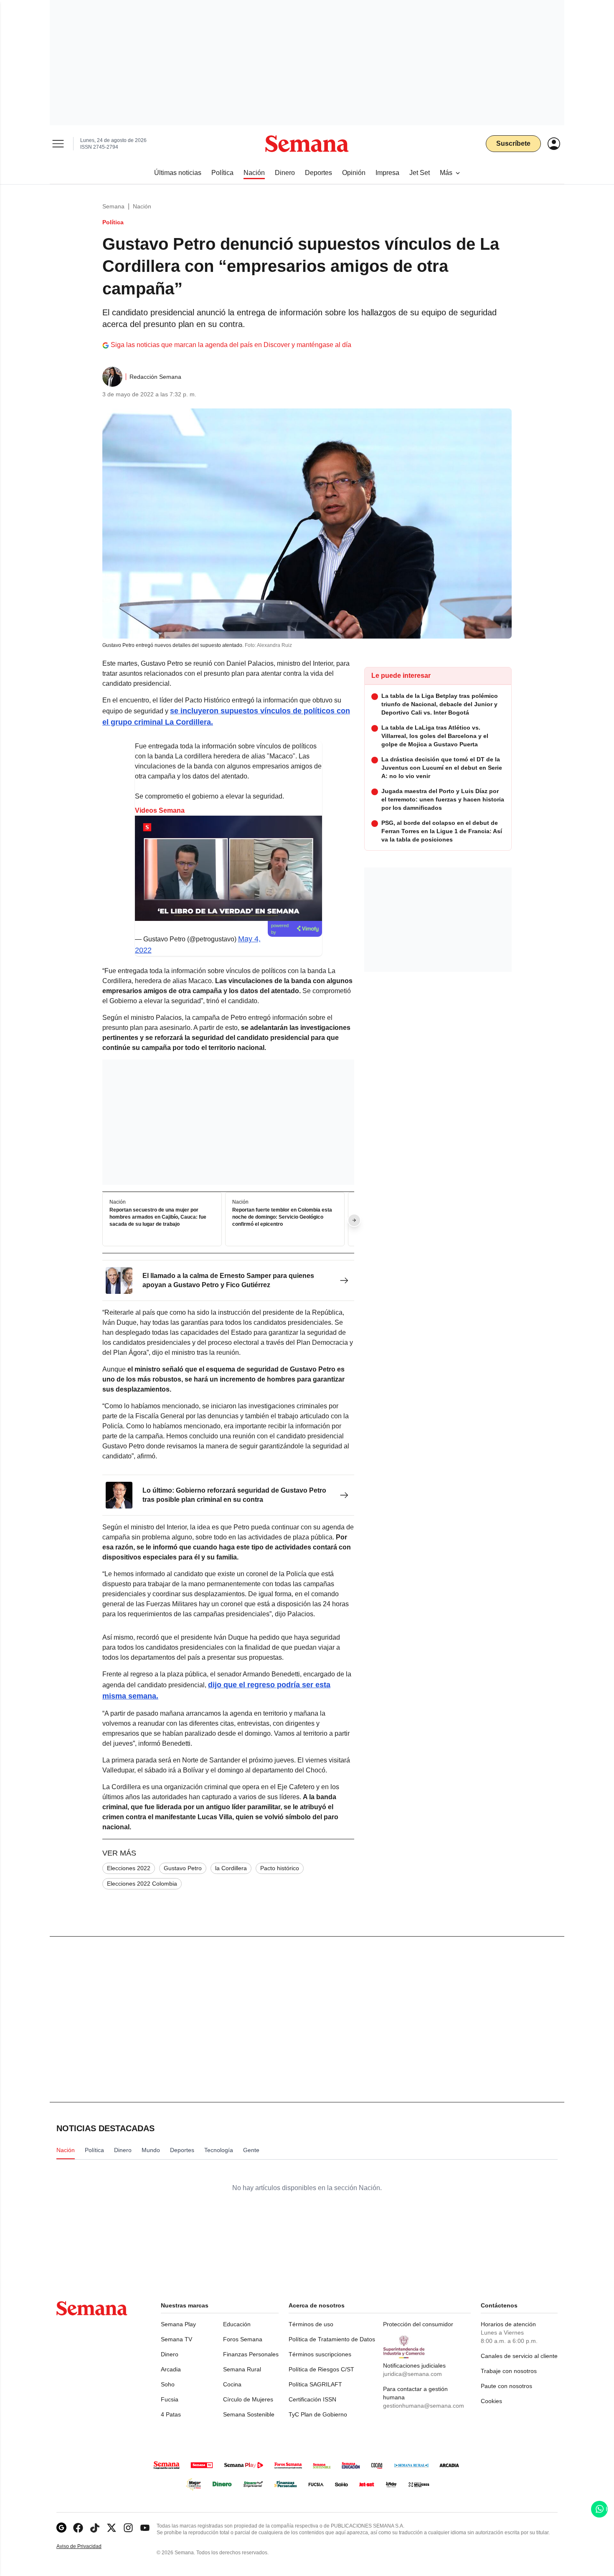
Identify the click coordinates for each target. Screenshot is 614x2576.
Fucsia (170, 2399)
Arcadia (171, 2369)
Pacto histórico (280, 1868)
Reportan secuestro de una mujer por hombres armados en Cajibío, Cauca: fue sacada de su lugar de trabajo (158, 1217)
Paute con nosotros (506, 2386)
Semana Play (178, 2324)
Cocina (232, 2384)
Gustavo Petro (183, 1868)
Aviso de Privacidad (88, 2547)
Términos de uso (311, 2324)
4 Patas (171, 2414)
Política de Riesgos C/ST (321, 2369)
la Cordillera (231, 1868)
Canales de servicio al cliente (519, 2356)
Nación (142, 206)
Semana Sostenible (249, 2414)
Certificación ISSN (312, 2399)
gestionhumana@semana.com (424, 2406)
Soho (168, 2384)
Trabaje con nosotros (509, 2371)
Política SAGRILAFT (315, 2384)
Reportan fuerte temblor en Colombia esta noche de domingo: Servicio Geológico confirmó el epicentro (282, 1217)
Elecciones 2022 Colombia (142, 1884)
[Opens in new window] (78, 2528)
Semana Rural (242, 2369)
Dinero (170, 2354)
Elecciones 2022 (129, 1868)
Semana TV (176, 2339)
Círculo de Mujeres (248, 2399)
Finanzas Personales (251, 2354)
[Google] (61, 2528)
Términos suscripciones (320, 2354)
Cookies (491, 2401)
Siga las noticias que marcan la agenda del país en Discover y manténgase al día (231, 345)
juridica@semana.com (412, 2374)
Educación (237, 2324)
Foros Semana (243, 2339)
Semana (113, 206)
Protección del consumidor (418, 2324)
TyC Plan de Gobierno (318, 2414)
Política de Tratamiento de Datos (332, 2339)
